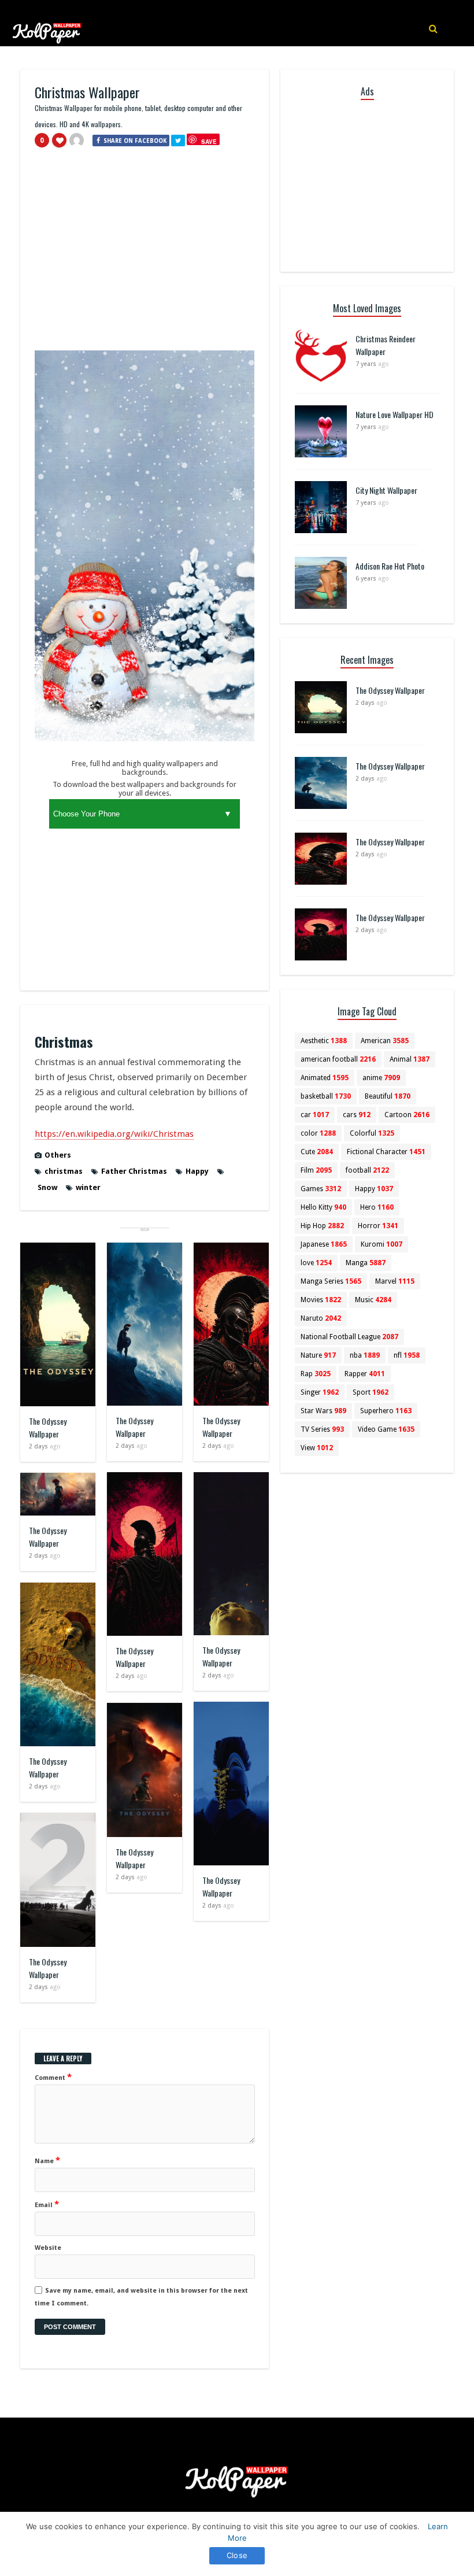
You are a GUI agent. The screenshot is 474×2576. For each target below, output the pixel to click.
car (315, 1115)
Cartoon (407, 1115)
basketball (326, 1096)
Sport (371, 1392)
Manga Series (331, 1281)
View (317, 1448)
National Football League (349, 1337)
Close (237, 2555)
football (367, 1170)
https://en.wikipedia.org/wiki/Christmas (114, 1134)
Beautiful (388, 1096)
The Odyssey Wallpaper (48, 1427)
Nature (318, 1355)
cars (357, 1115)
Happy (197, 1171)
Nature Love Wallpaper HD (395, 414)
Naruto (321, 1318)
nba (365, 1355)
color (318, 1133)
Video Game (386, 1429)
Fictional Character (386, 1152)
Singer (320, 1392)
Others (58, 1155)
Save (209, 141)
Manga (366, 1263)
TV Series (322, 1429)
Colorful (372, 1133)
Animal (410, 1059)
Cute (317, 1152)
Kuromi (382, 1244)
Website (48, 2248)
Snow (47, 1187)
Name (47, 2160)
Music (373, 1300)
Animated (325, 1078)
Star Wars (323, 1411)
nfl (407, 1355)
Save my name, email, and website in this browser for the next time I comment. (141, 2297)
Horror (378, 1226)
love (316, 1263)
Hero (377, 1207)
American (385, 1041)
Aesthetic (324, 1041)
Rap (316, 1374)
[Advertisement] (145, 254)
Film (316, 1170)
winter (88, 1187)
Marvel (395, 1281)
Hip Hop (322, 1226)
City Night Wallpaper (386, 490)
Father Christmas (134, 1171)
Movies (321, 1300)
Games (321, 1189)
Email (47, 2204)
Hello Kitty (323, 1207)
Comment (53, 2077)
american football (338, 1059)
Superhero (386, 1411)
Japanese (324, 1244)
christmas (64, 1171)
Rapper (365, 1374)
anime (381, 1078)
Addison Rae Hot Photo (390, 566)
